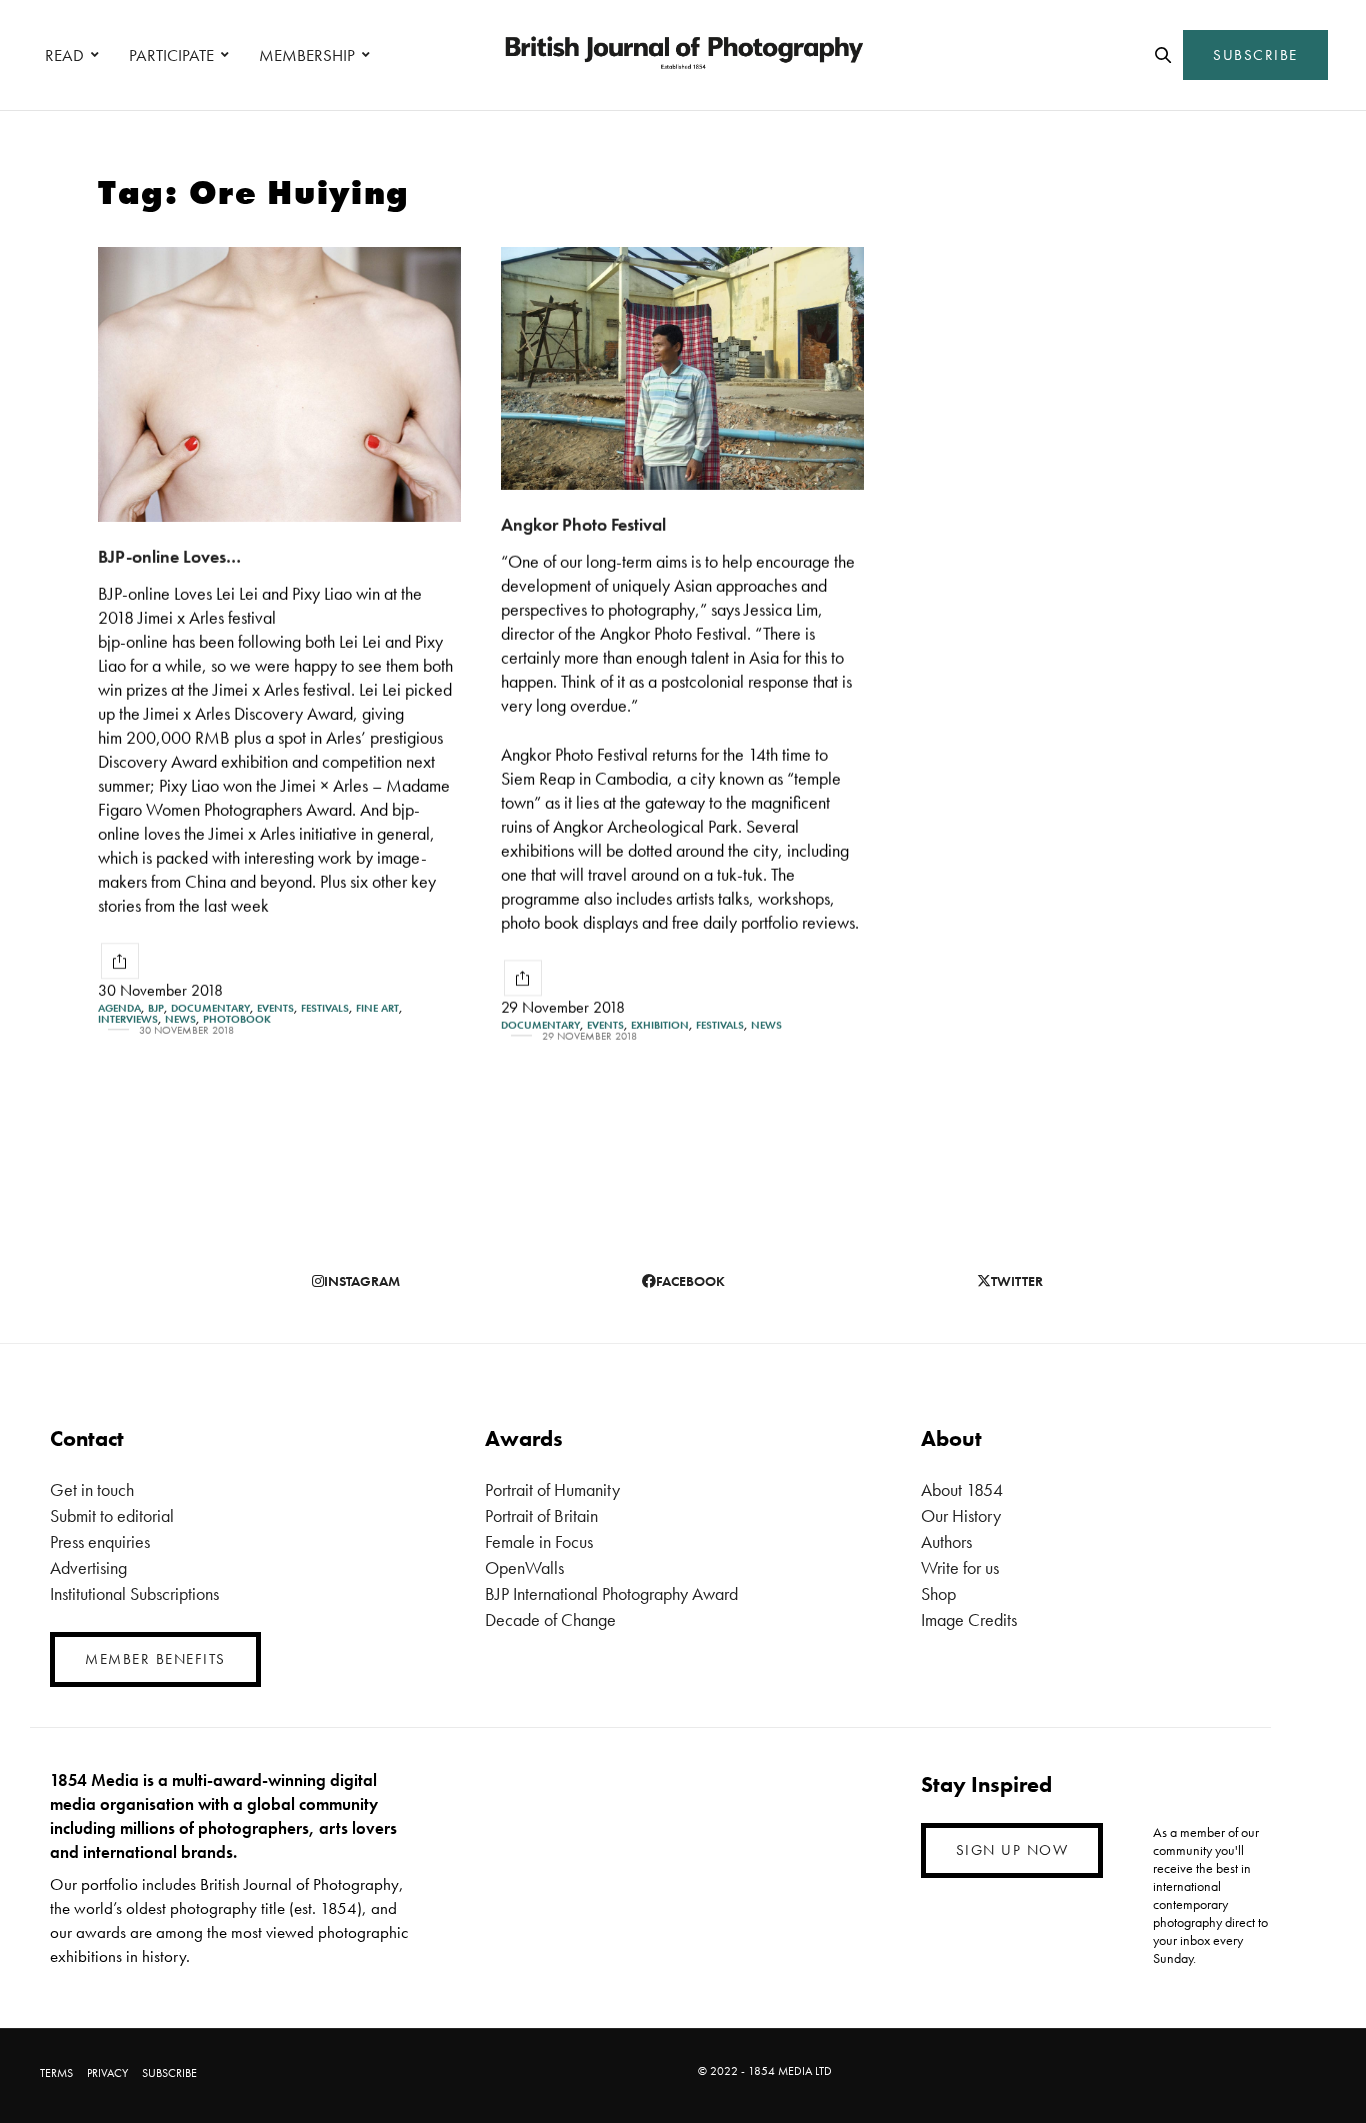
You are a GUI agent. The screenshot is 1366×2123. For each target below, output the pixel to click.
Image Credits (969, 1619)
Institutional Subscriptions (134, 1593)
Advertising (88, 1567)
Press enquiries (100, 1541)
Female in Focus (539, 1541)
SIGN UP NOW (1012, 1850)
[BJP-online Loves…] (279, 384)
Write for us (960, 1567)
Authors (946, 1541)
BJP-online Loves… (169, 556)
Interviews (128, 1019)
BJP (156, 1008)
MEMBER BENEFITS (155, 1659)
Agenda (119, 1008)
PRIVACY (107, 2073)
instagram (362, 1281)
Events (275, 1008)
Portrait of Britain (541, 1515)
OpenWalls (524, 1567)
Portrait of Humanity (552, 1489)
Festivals (325, 1008)
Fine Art (377, 1008)
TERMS (56, 2073)
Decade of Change (550, 1619)
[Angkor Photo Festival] (682, 368)
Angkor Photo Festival (583, 524)
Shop (938, 1593)
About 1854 (962, 1489)
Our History (961, 1515)
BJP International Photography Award (611, 1593)
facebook (690, 1281)
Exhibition (660, 1025)
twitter (1017, 1281)
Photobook (237, 1019)
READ (64, 55)
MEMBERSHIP (307, 55)
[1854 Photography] (683, 55)
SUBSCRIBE (1255, 55)
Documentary (210, 1008)
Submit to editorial (112, 1515)
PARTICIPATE (171, 55)
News (180, 1019)
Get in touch (92, 1489)
